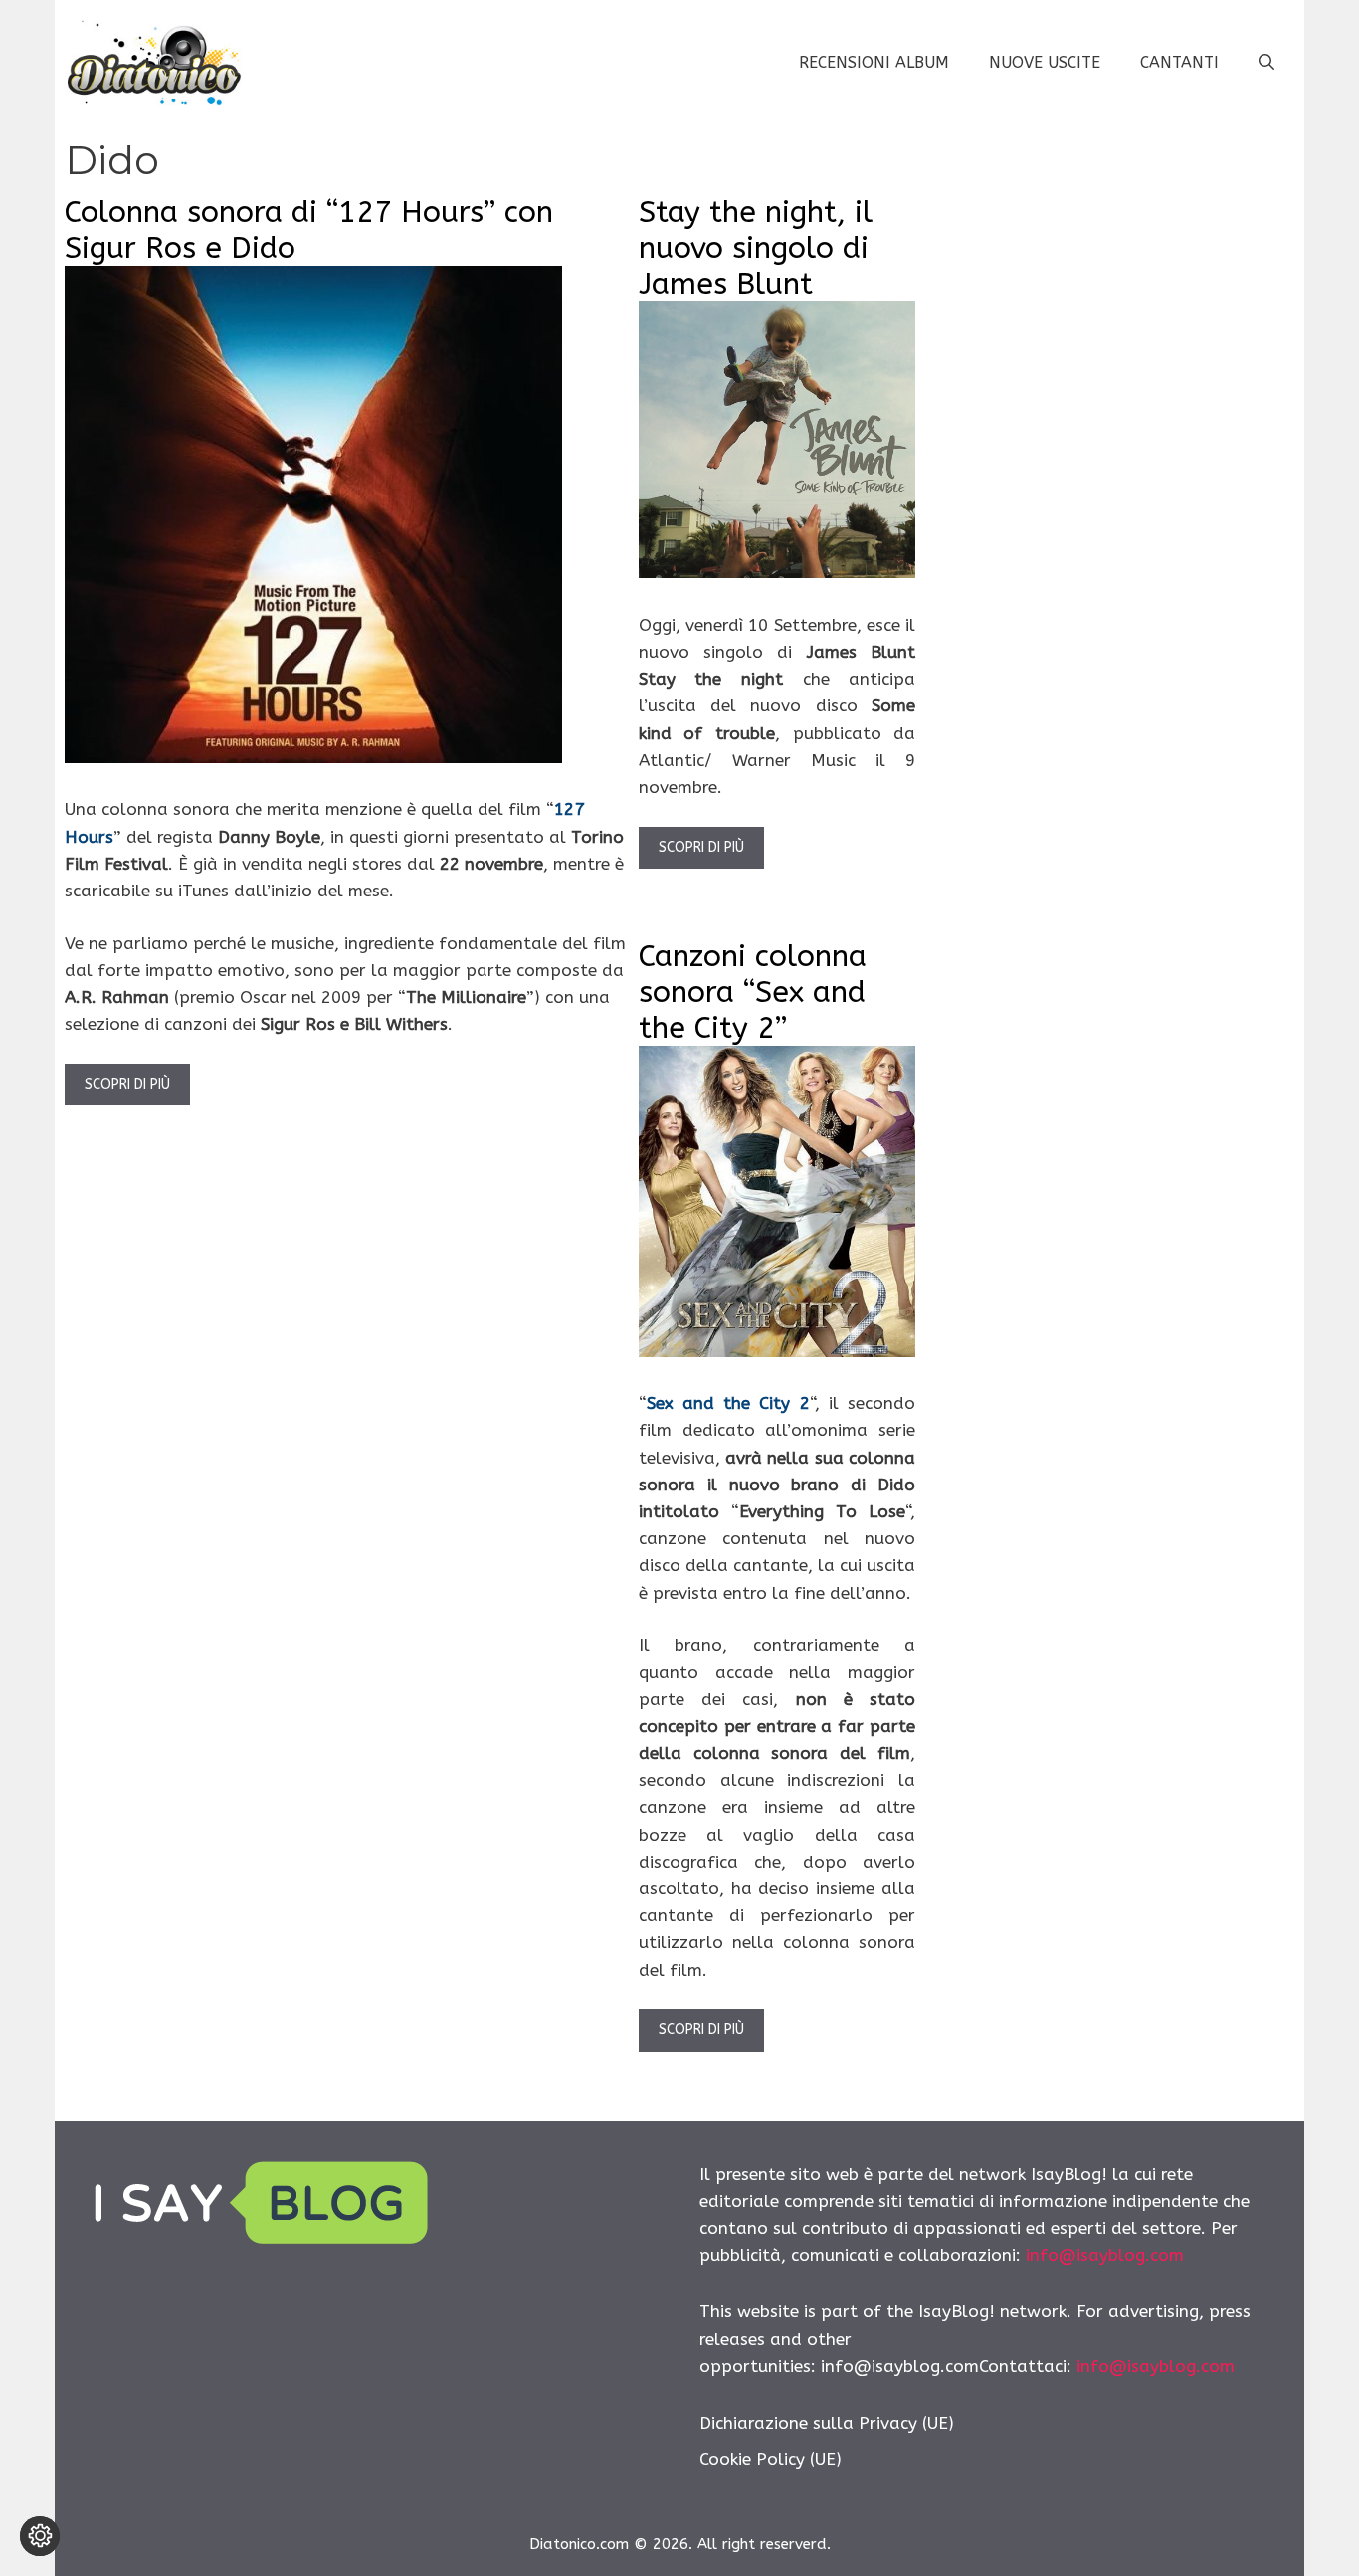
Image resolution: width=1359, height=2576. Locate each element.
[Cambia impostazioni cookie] (40, 2536)
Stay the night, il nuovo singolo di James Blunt (756, 248)
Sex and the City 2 (728, 1403)
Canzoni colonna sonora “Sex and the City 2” (753, 992)
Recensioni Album (874, 62)
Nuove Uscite (1045, 62)
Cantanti (1179, 62)
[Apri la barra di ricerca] (1266, 63)
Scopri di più (127, 1084)
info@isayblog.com (1105, 2255)
